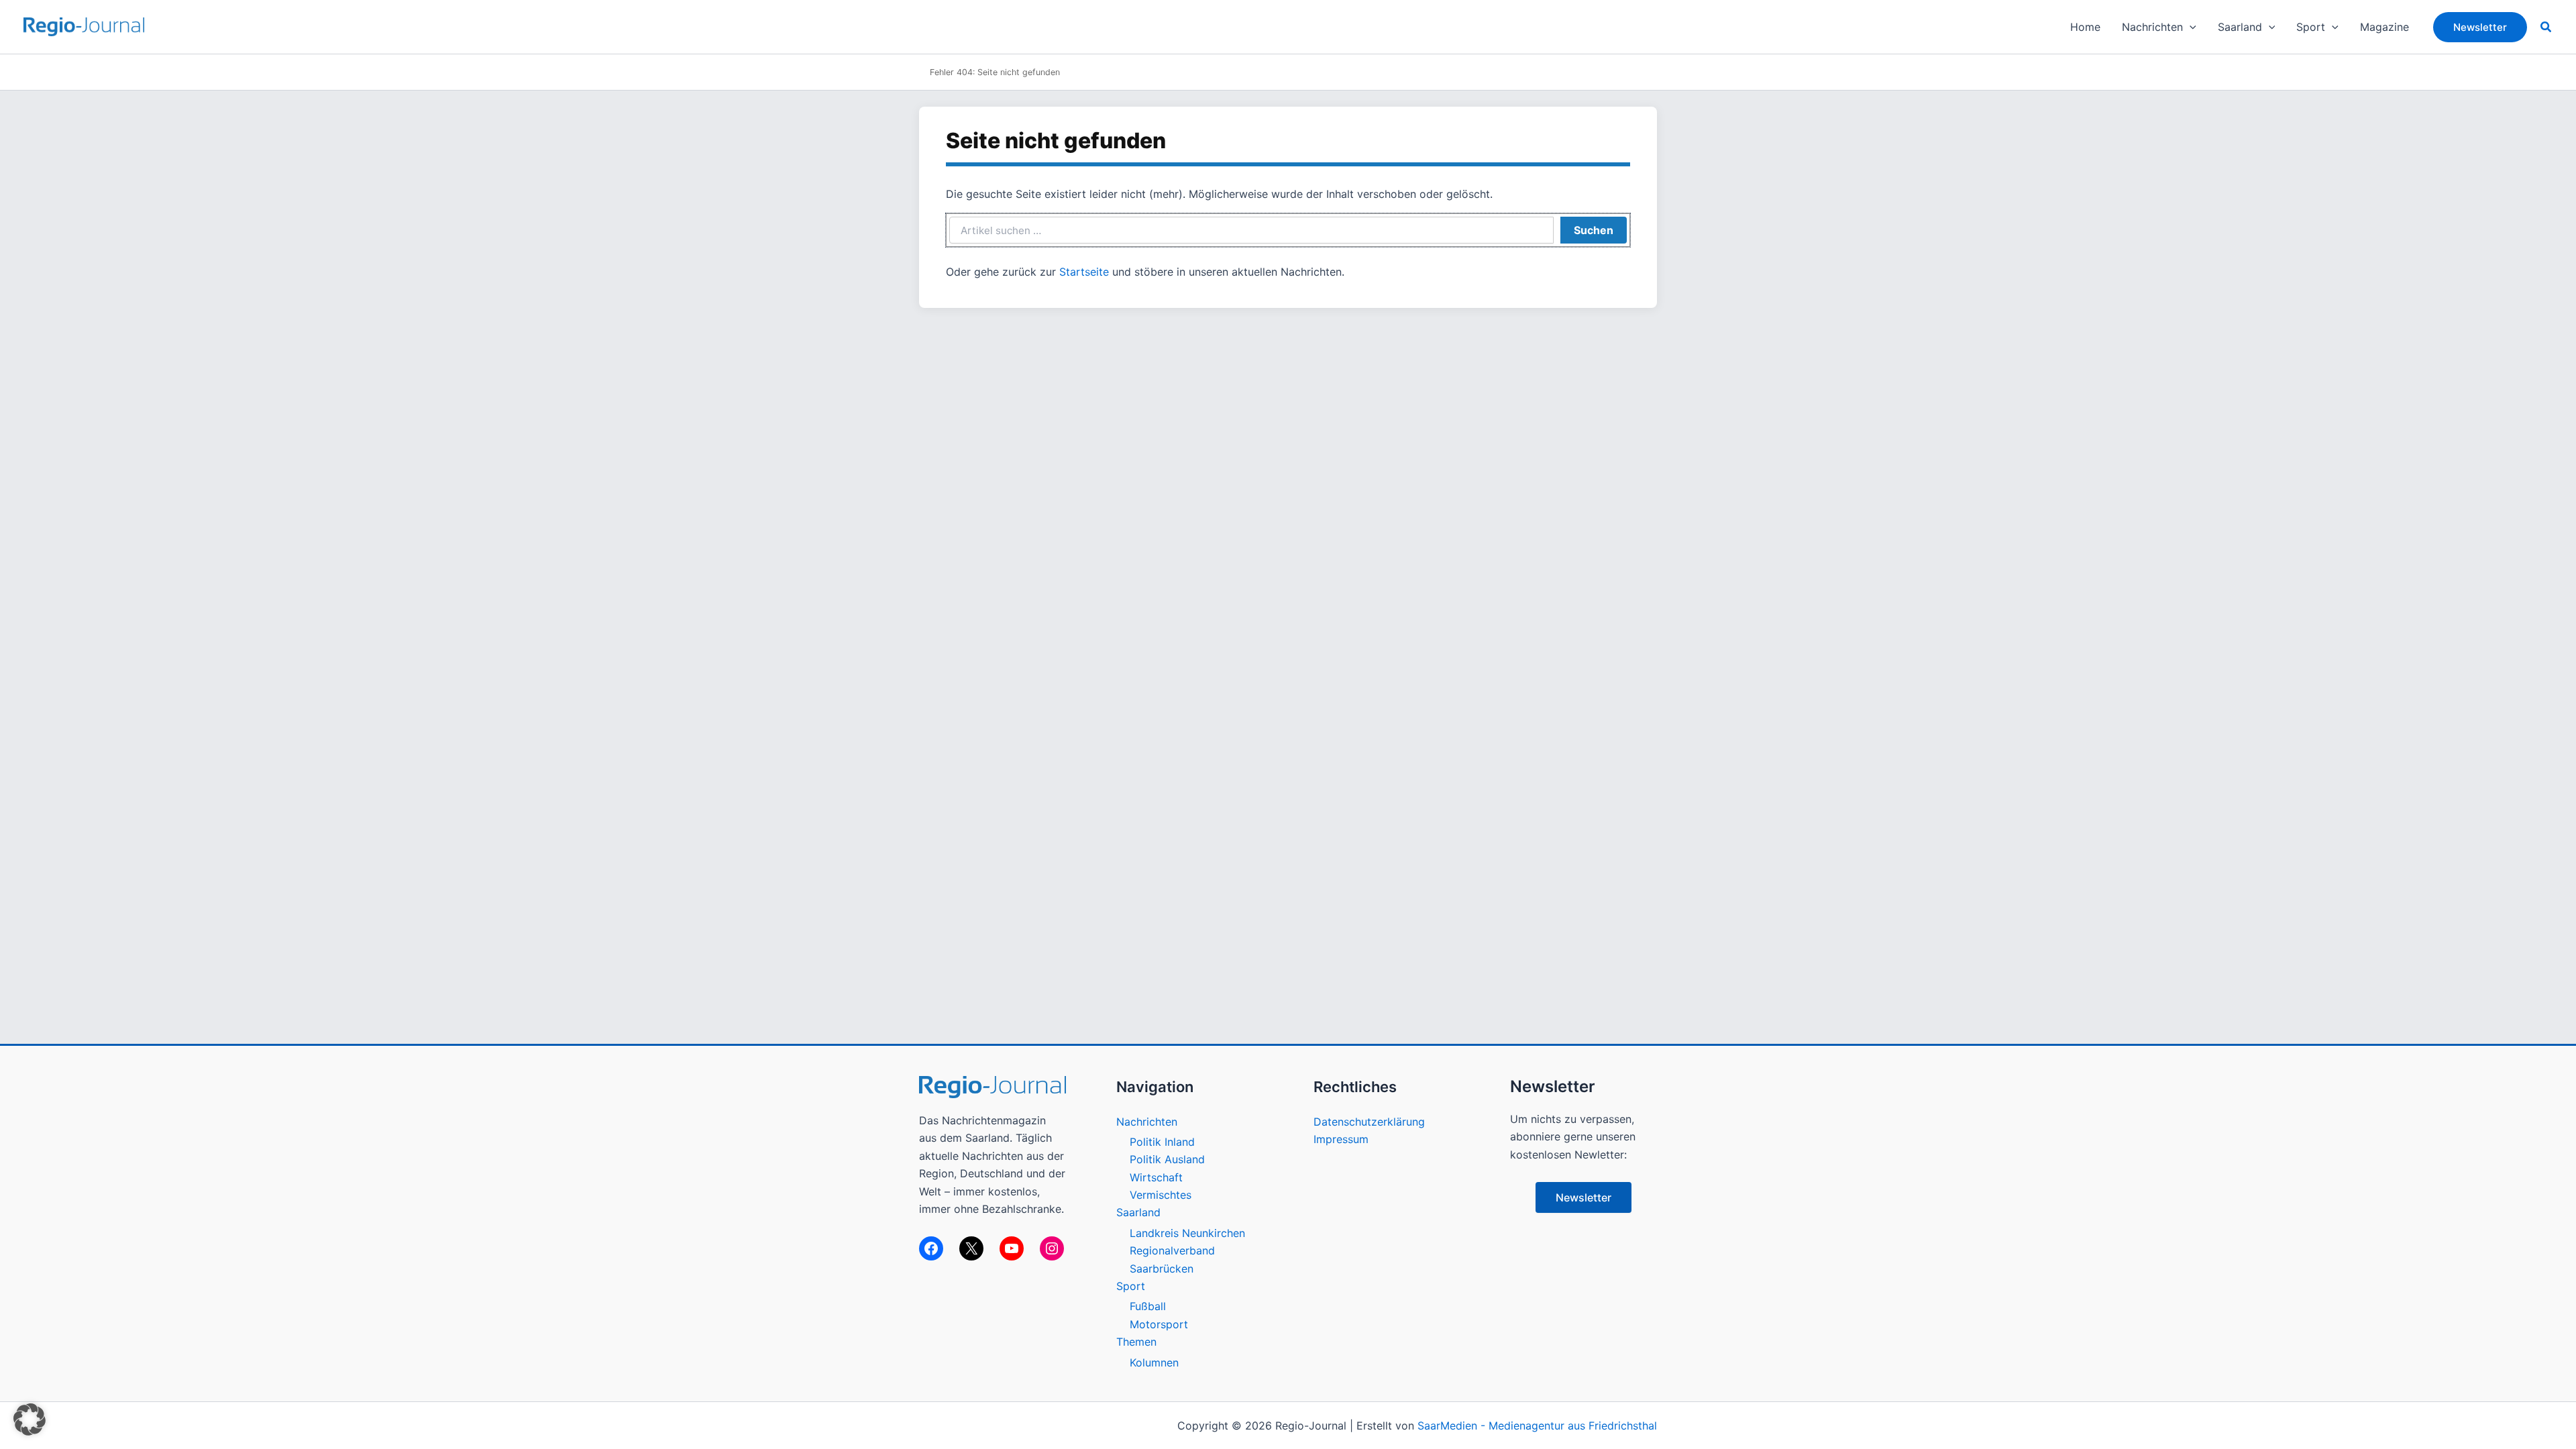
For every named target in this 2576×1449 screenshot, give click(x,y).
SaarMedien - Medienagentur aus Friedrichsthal (1537, 1426)
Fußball (1148, 1306)
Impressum (1341, 1139)
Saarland (1138, 1212)
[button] (2190, 27)
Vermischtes (1161, 1195)
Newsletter (1584, 1197)
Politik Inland (1162, 1142)
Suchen (1594, 230)
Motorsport (1159, 1324)
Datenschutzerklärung (1369, 1122)
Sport (1131, 1286)
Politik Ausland (1167, 1159)
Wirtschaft (1156, 1177)
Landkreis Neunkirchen (1187, 1233)
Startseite (1084, 272)
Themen (1136, 1342)
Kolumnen (1154, 1362)
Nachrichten (1147, 1122)
